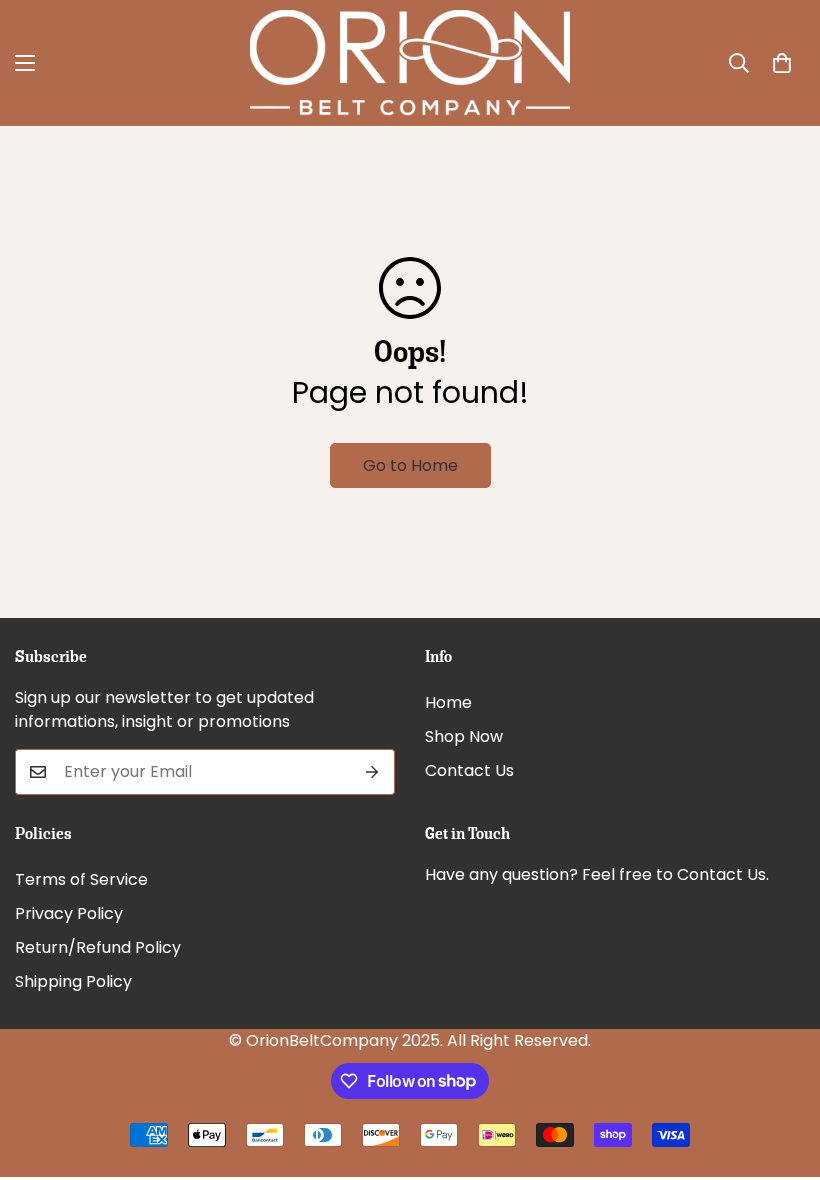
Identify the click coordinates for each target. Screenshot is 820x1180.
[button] (782, 63)
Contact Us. (723, 874)
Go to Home (410, 465)
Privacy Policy (69, 913)
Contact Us (469, 770)
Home (448, 702)
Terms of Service (81, 879)
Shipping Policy (73, 981)
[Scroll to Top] (781, 1071)
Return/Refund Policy (98, 947)
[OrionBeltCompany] (410, 63)
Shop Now (464, 736)
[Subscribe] (372, 772)
